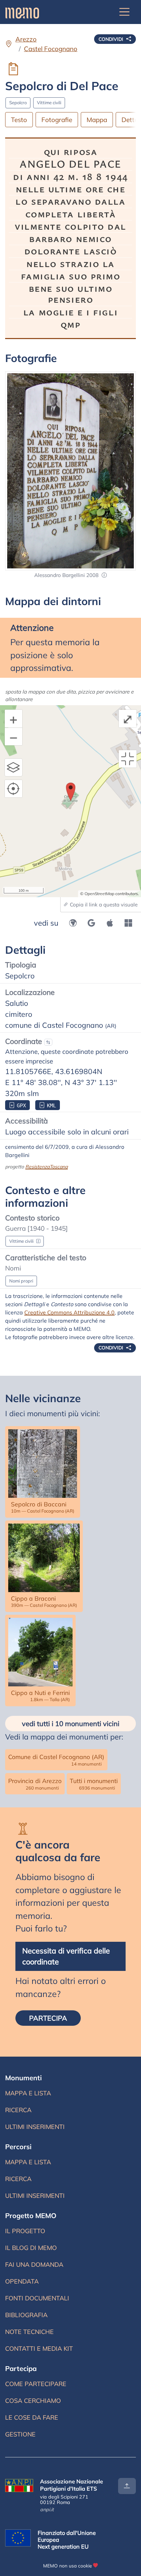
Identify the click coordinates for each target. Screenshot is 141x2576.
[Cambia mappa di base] (14, 768)
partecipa (48, 2018)
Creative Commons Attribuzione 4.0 (69, 1312)
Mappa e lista (28, 2093)
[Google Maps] (91, 923)
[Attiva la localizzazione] (14, 789)
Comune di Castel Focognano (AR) (56, 1760)
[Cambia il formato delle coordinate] (48, 1042)
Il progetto (25, 2231)
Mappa (97, 120)
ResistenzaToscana (47, 1166)
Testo (19, 120)
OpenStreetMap (99, 894)
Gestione (20, 2434)
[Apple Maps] (110, 923)
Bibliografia (26, 2315)
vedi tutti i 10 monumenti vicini (71, 1724)
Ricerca (18, 2110)
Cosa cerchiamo (33, 2401)
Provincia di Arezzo (35, 1784)
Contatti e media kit (39, 2349)
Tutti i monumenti (94, 1784)
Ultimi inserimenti (35, 2127)
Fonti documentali (37, 2298)
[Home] (22, 12)
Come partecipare (36, 2384)
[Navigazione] (125, 12)
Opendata (22, 2281)
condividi (112, 39)
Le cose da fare (32, 2417)
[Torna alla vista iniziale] (128, 759)
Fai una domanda (34, 2265)
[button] (104, 575)
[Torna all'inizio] (127, 2486)
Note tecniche (29, 2332)
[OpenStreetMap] (73, 923)
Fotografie (57, 120)
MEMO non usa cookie (67, 2566)
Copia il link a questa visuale (103, 905)
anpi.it (47, 2509)
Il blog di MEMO (31, 2248)
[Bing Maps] (128, 923)
